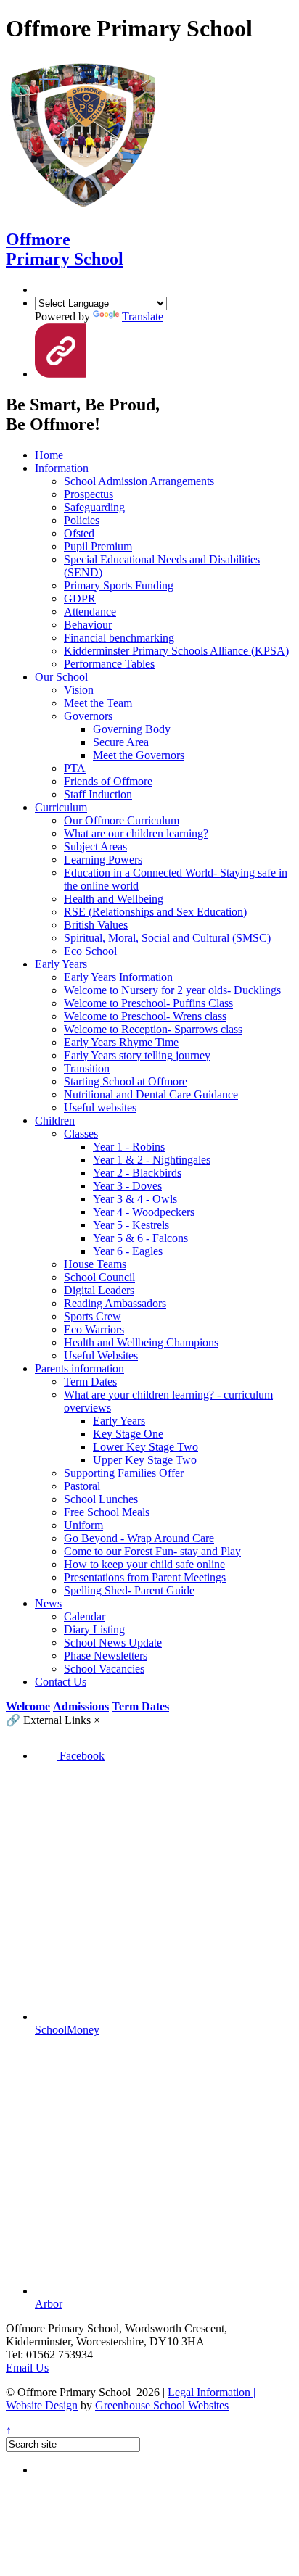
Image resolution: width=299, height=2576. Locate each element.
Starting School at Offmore (126, 1081)
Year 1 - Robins (129, 1147)
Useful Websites (101, 1355)
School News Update (113, 1643)
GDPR (80, 599)
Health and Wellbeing (114, 899)
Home (49, 455)
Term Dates (90, 1382)
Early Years (61, 964)
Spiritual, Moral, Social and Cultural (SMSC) (167, 938)
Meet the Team (98, 703)
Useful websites (100, 1107)
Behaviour (88, 625)
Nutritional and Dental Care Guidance (151, 1094)
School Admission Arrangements (139, 481)
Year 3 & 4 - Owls (135, 1199)
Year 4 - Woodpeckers (144, 1212)
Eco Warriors (94, 1329)
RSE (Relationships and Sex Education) (155, 912)
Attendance (90, 612)
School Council (99, 1277)
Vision (79, 690)
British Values (96, 925)
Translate (143, 316)
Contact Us (61, 1682)
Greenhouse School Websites (162, 2405)
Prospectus (89, 494)
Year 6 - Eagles (128, 1251)
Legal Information (212, 2392)
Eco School (90, 951)
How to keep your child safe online (144, 1564)
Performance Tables (109, 664)
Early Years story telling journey (137, 1055)
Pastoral (82, 1486)
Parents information (79, 1368)
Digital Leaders (99, 1290)
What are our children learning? (136, 833)
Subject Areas (95, 846)
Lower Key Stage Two (146, 1447)
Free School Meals (107, 1512)
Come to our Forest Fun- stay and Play (152, 1551)
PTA (75, 768)
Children (55, 1121)
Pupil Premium (98, 546)
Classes (81, 1134)
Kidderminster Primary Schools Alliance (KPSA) (176, 651)
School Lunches (101, 1499)
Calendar (85, 1616)
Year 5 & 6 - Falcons (140, 1238)
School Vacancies (104, 1669)
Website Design (42, 2405)
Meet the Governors (139, 755)
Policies (82, 520)
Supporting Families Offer (124, 1473)
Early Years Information (118, 977)
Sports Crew (93, 1316)
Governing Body (132, 729)
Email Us (27, 2368)
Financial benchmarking (119, 638)
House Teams (95, 1264)
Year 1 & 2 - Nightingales (152, 1160)
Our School (61, 677)
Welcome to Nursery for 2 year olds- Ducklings (172, 990)
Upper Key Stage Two (145, 1460)
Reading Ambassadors (115, 1303)
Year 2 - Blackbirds (137, 1173)
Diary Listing (94, 1629)
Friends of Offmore (108, 781)
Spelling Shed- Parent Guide (129, 1590)
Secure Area (121, 742)
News (48, 1603)
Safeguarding (94, 507)
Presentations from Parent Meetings (145, 1577)
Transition (87, 1068)
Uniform (83, 1525)
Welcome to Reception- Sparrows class (153, 1029)
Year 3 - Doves (127, 1186)
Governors (88, 716)
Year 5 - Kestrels (131, 1225)
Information (62, 468)
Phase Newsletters (106, 1656)
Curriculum (61, 807)
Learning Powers (103, 860)
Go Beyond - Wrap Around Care (139, 1538)
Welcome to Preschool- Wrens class (145, 1016)
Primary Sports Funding (119, 585)
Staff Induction (98, 794)
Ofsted (79, 533)
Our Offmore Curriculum (122, 820)
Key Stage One (128, 1434)
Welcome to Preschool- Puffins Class (148, 1003)
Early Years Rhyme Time (121, 1042)
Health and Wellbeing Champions (141, 1342)
